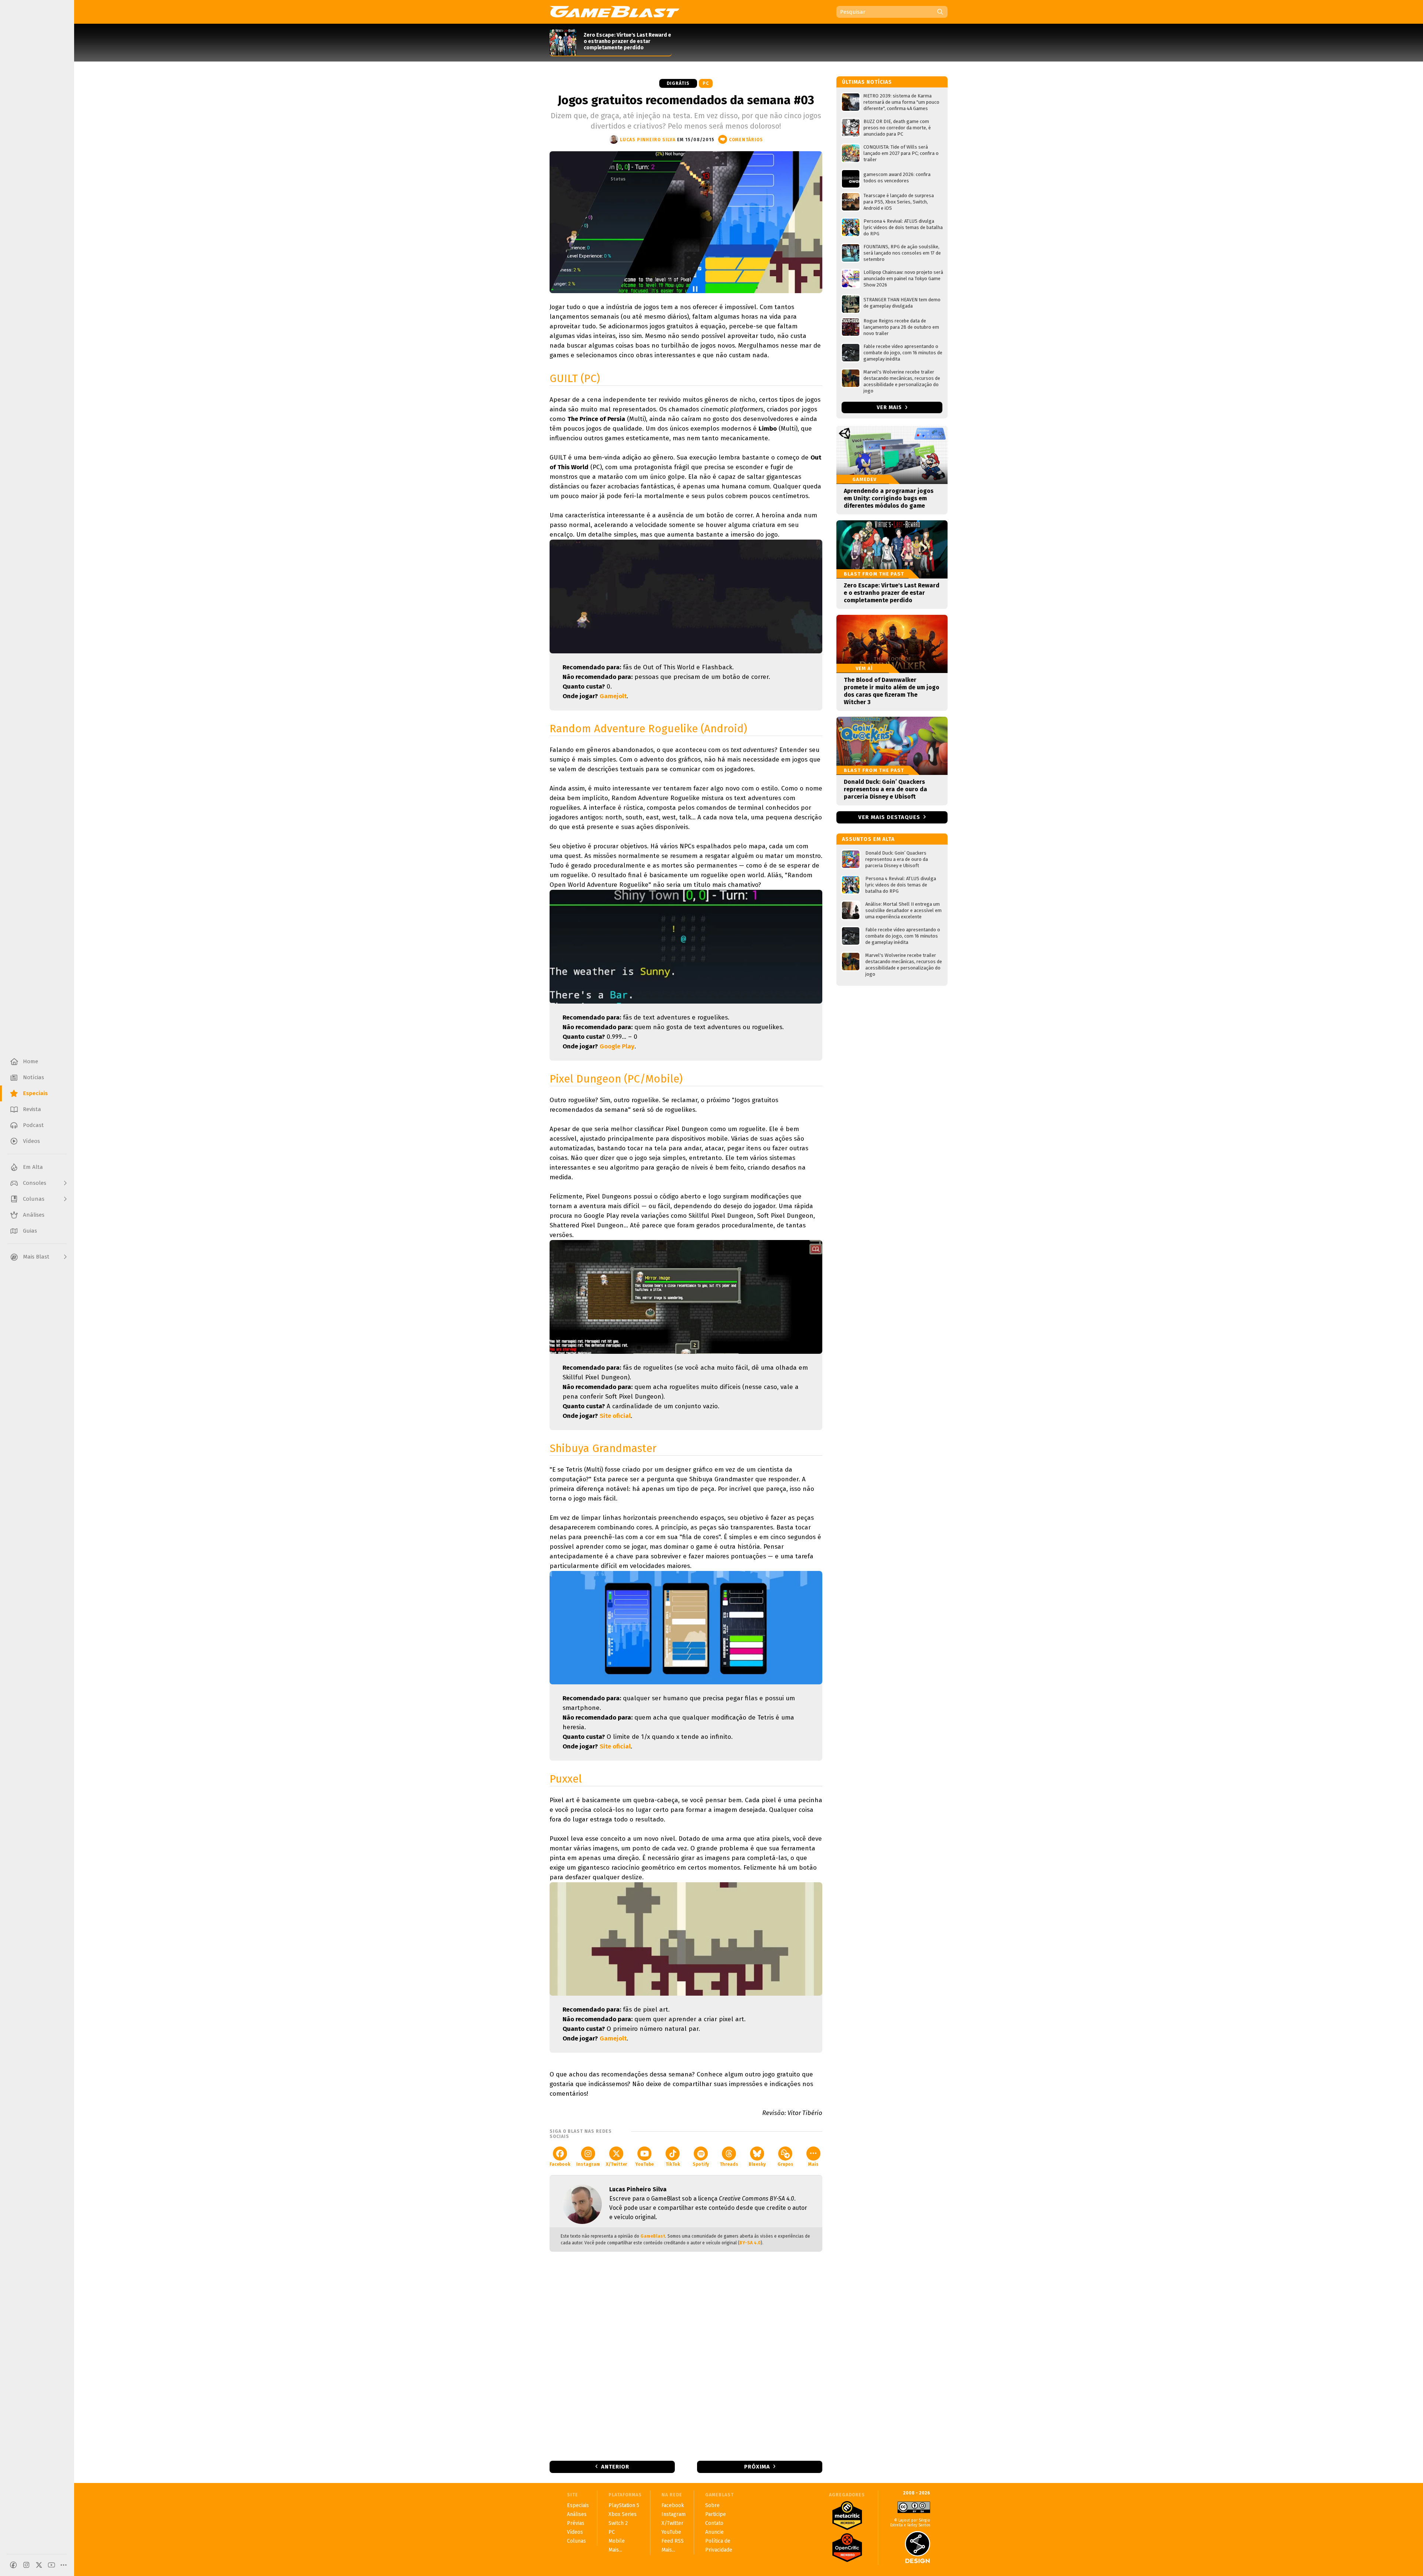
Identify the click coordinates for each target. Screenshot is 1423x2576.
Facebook (560, 2164)
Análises (577, 2514)
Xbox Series (623, 2514)
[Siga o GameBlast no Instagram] (26, 2565)
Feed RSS (673, 2541)
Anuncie (714, 2532)
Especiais (578, 2505)
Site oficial (615, 1416)
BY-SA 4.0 (750, 2243)
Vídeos (575, 2532)
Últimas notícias (867, 82)
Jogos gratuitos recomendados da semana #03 (686, 100)
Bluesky (757, 2164)
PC (706, 83)
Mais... (615, 2550)
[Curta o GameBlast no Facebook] (13, 2565)
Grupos (785, 2164)
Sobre (712, 2505)
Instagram (588, 2164)
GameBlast (653, 2236)
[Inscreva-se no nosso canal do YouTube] (52, 2565)
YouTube (644, 2164)
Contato (714, 2523)
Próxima (757, 2467)
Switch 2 (618, 2523)
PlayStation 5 (624, 2505)
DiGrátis (678, 83)
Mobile (617, 2541)
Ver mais (890, 407)
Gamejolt (613, 696)
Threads (729, 2164)
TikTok (673, 2164)
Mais (813, 2164)
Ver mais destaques (889, 817)
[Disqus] (686, 2355)
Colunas (576, 2541)
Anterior (615, 2467)
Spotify (701, 2164)
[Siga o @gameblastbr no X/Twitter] (39, 2565)
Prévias (576, 2523)
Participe (716, 2514)
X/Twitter (616, 2164)
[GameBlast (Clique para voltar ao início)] (614, 11)
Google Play (617, 1046)
